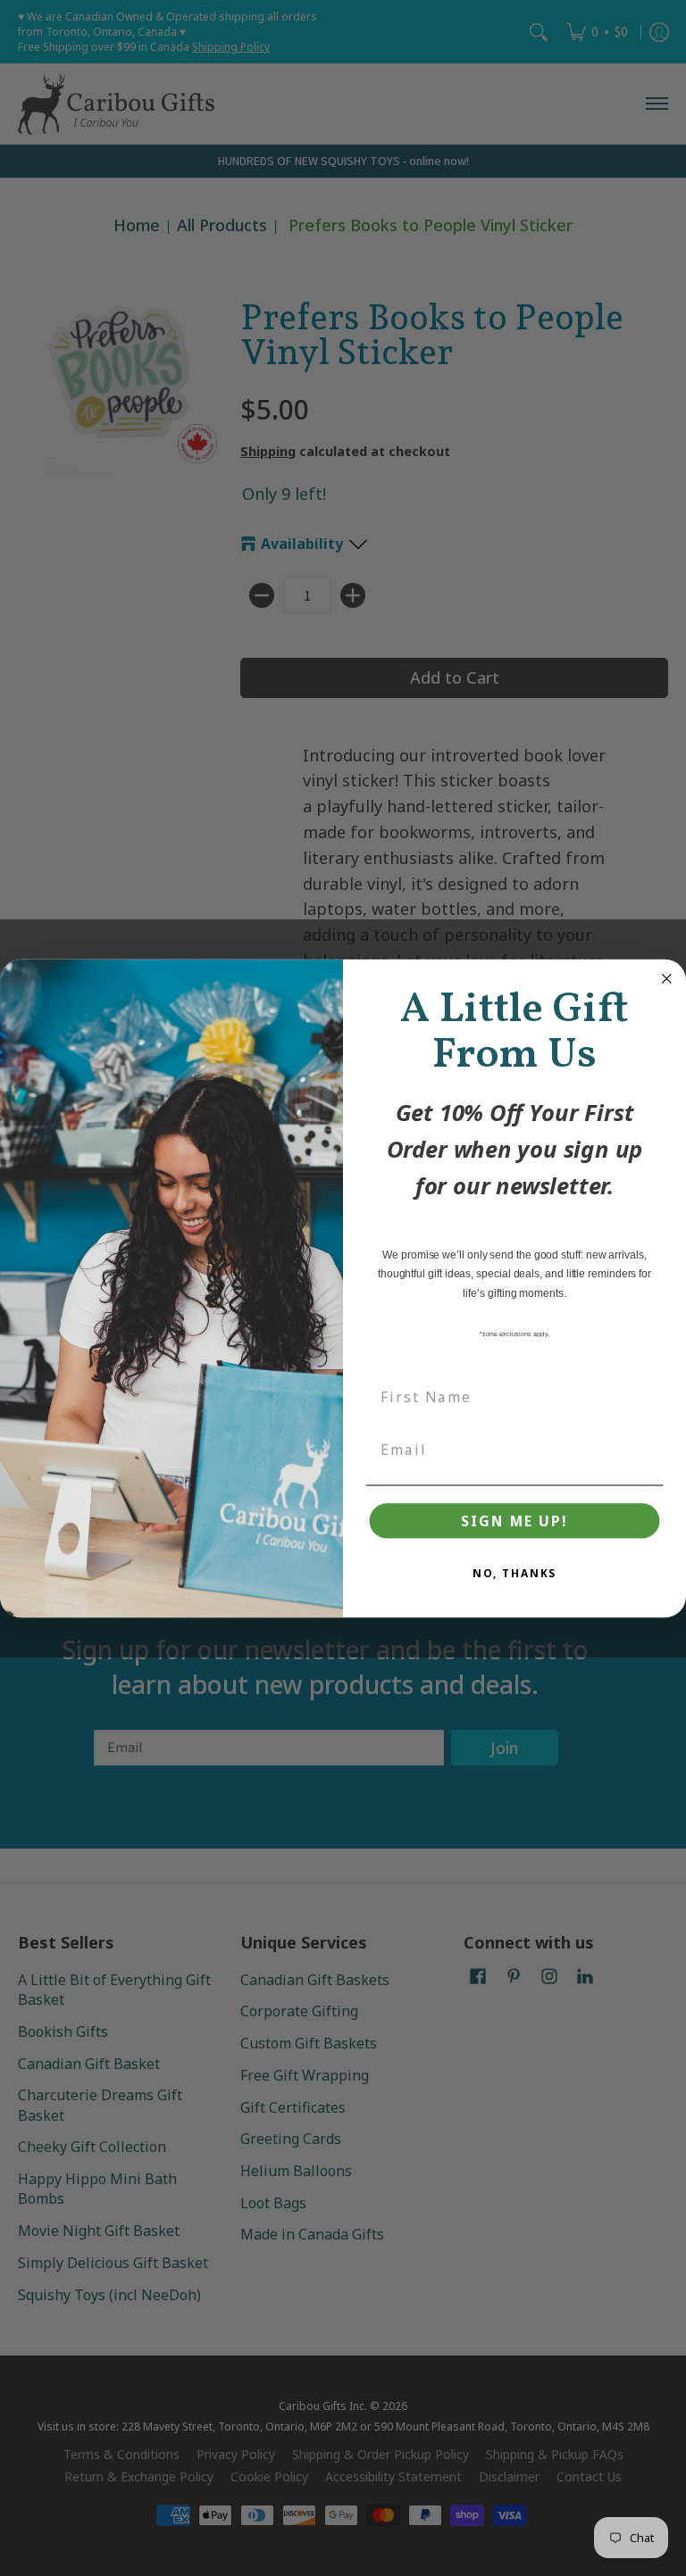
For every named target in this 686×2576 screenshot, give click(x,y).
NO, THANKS (515, 1573)
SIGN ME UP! (514, 1521)
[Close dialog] (667, 978)
